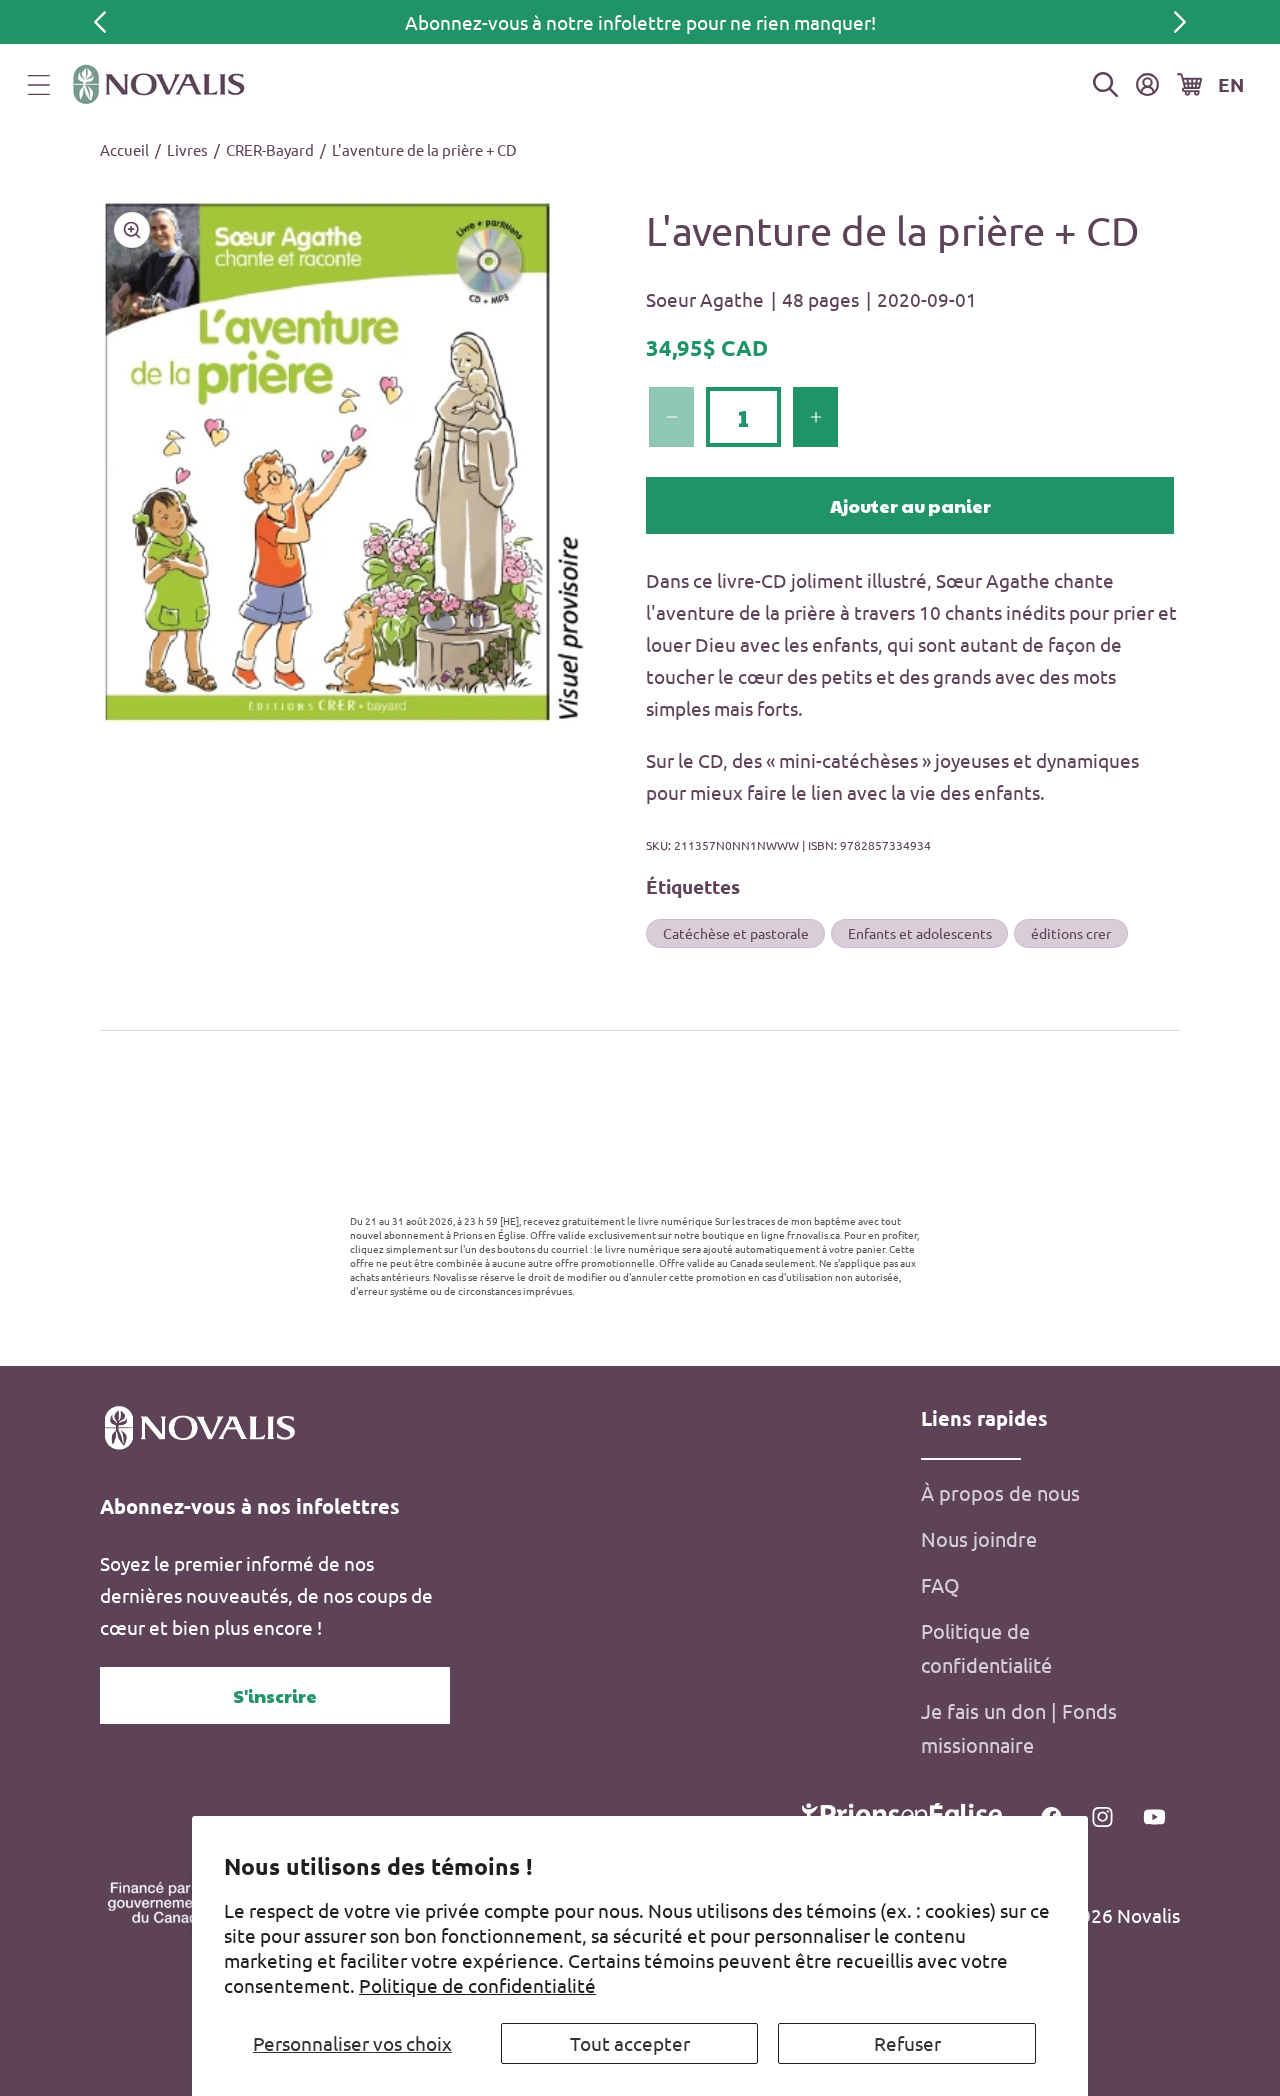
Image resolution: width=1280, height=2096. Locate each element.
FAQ (940, 1584)
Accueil (124, 149)
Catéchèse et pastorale (736, 933)
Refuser (907, 2043)
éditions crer (1071, 933)
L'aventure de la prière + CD (424, 149)
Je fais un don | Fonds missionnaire (1019, 1727)
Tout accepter (630, 2043)
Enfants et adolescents (920, 933)
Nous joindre (979, 1538)
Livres (187, 149)
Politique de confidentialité (477, 1985)
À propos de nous (1000, 1492)
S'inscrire (275, 1695)
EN (1231, 84)
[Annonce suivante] (1180, 22)
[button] (39, 85)
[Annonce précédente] (100, 22)
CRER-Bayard (270, 149)
